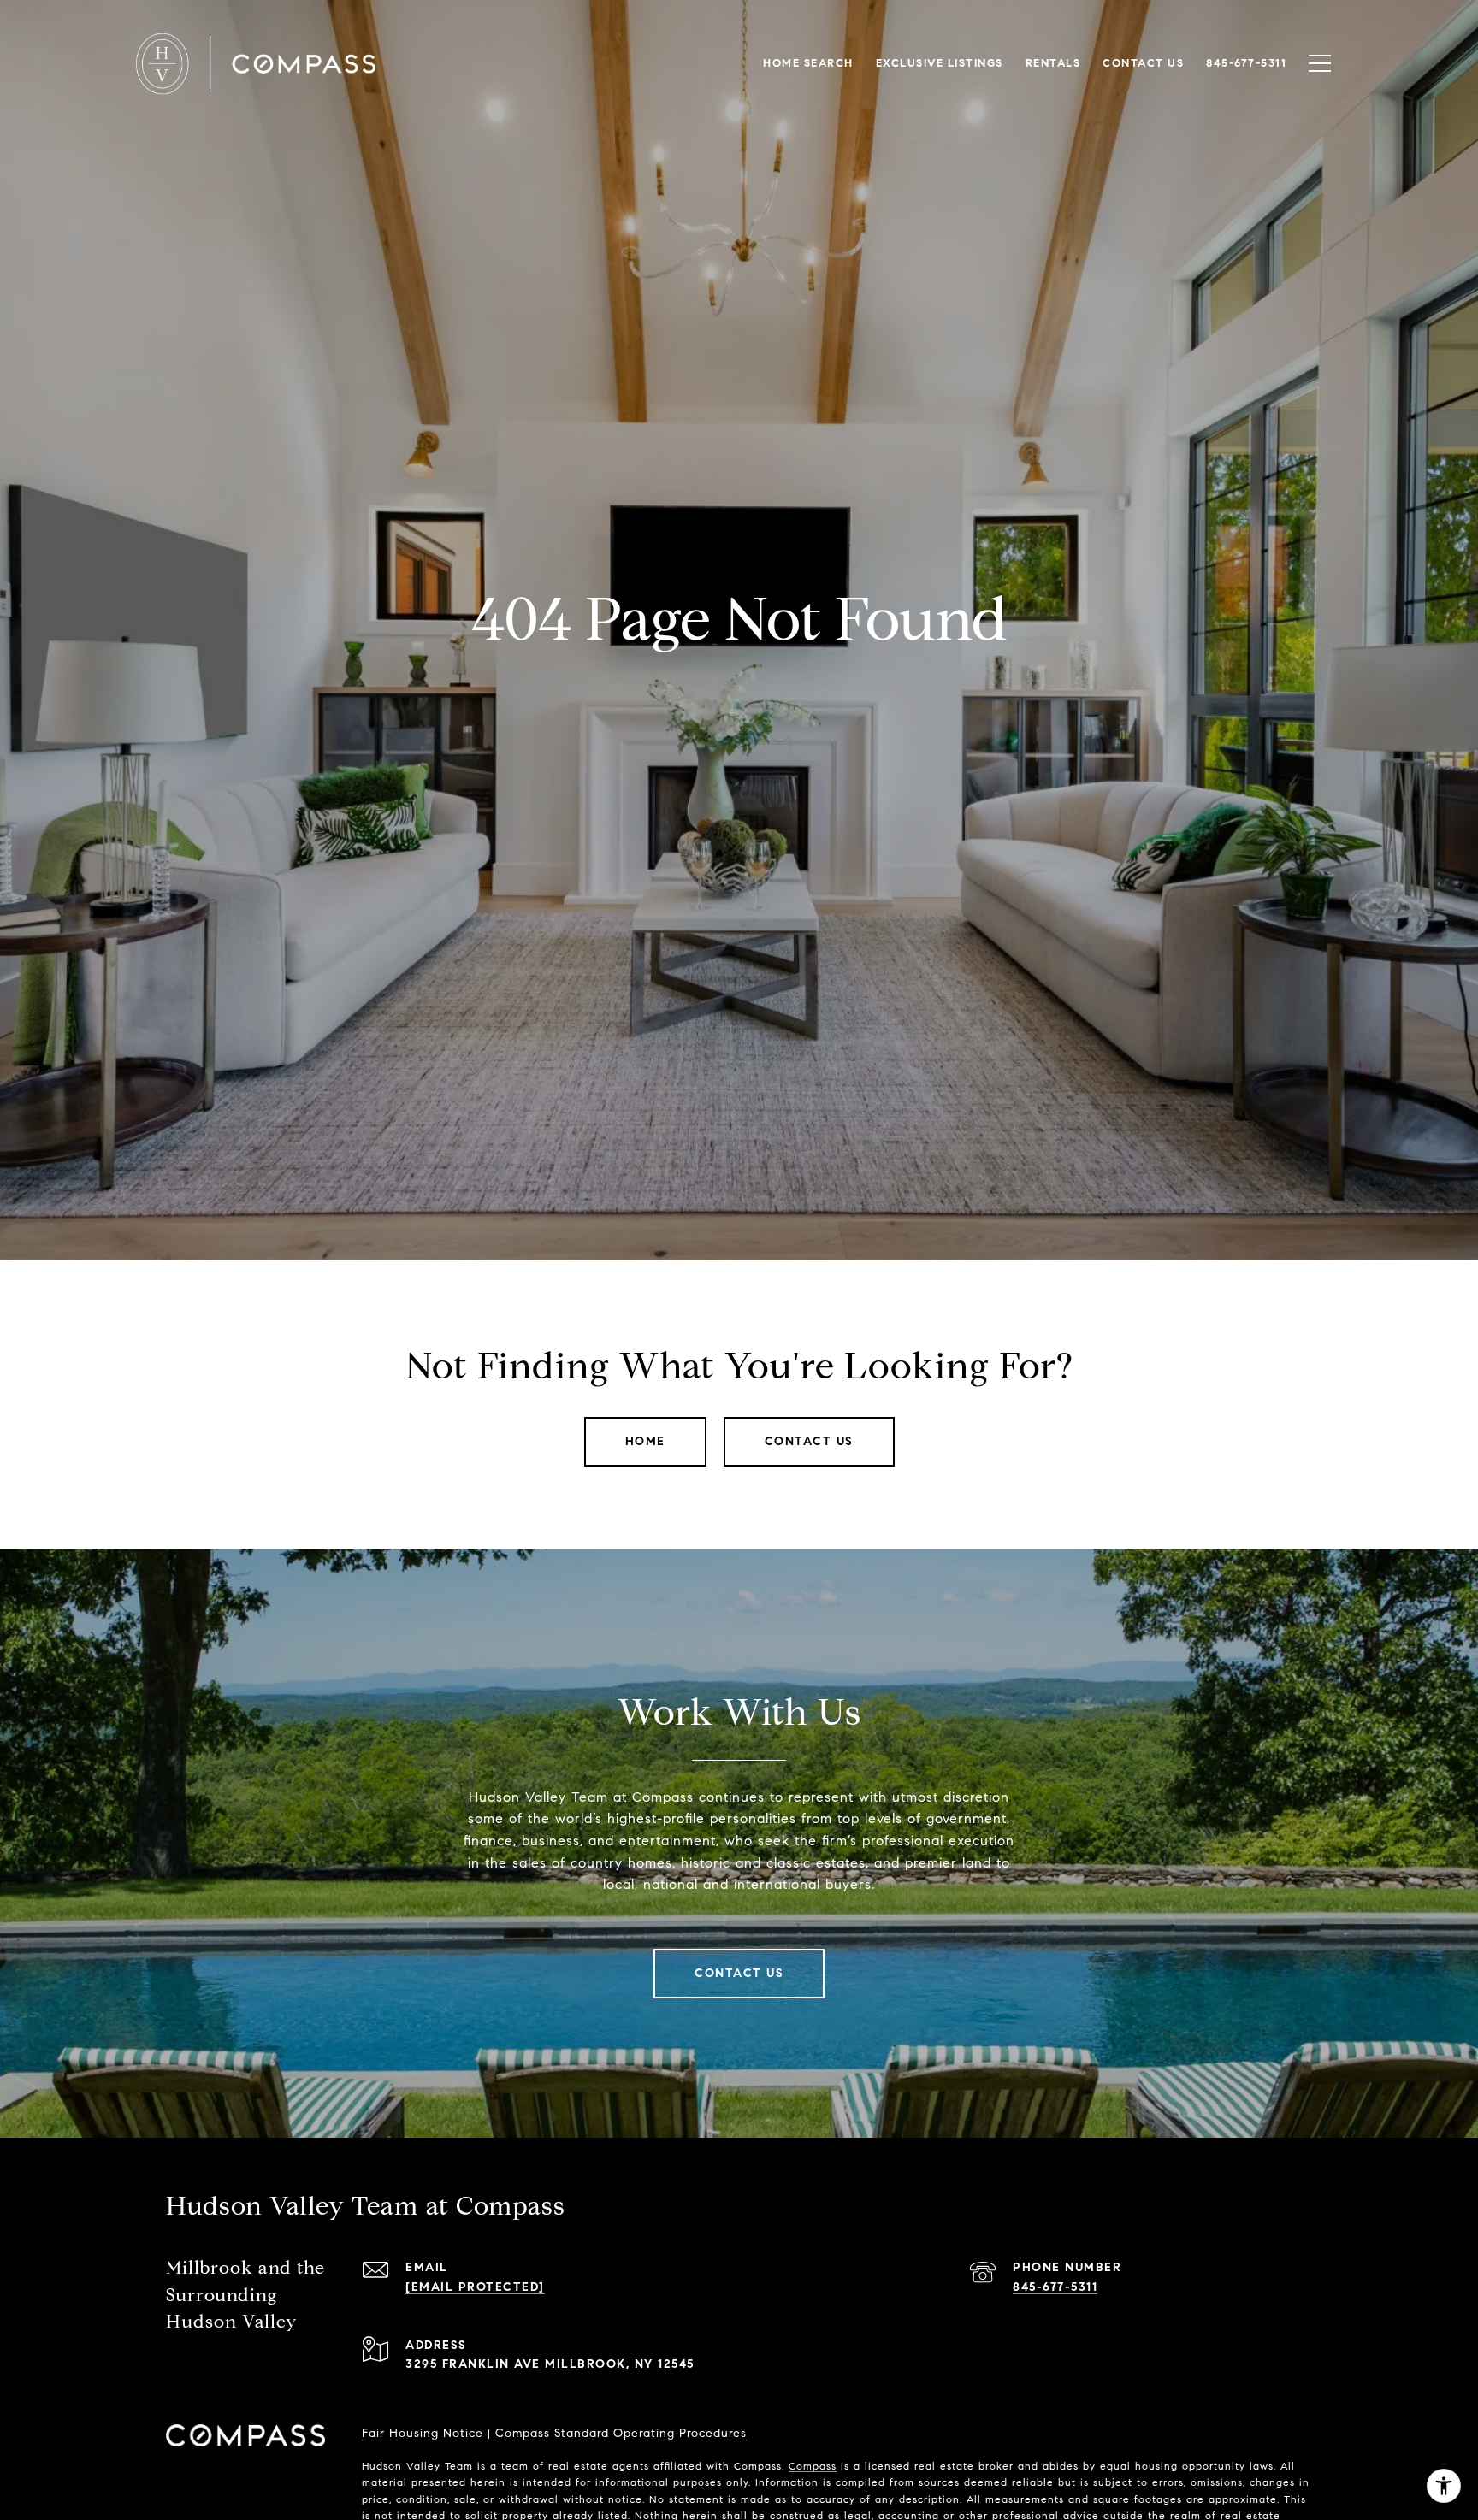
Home (645, 1441)
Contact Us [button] (809, 1441)
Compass (813, 2466)
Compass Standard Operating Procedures (621, 2433)
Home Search (808, 63)
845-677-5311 (1055, 2287)
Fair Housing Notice (423, 2433)
